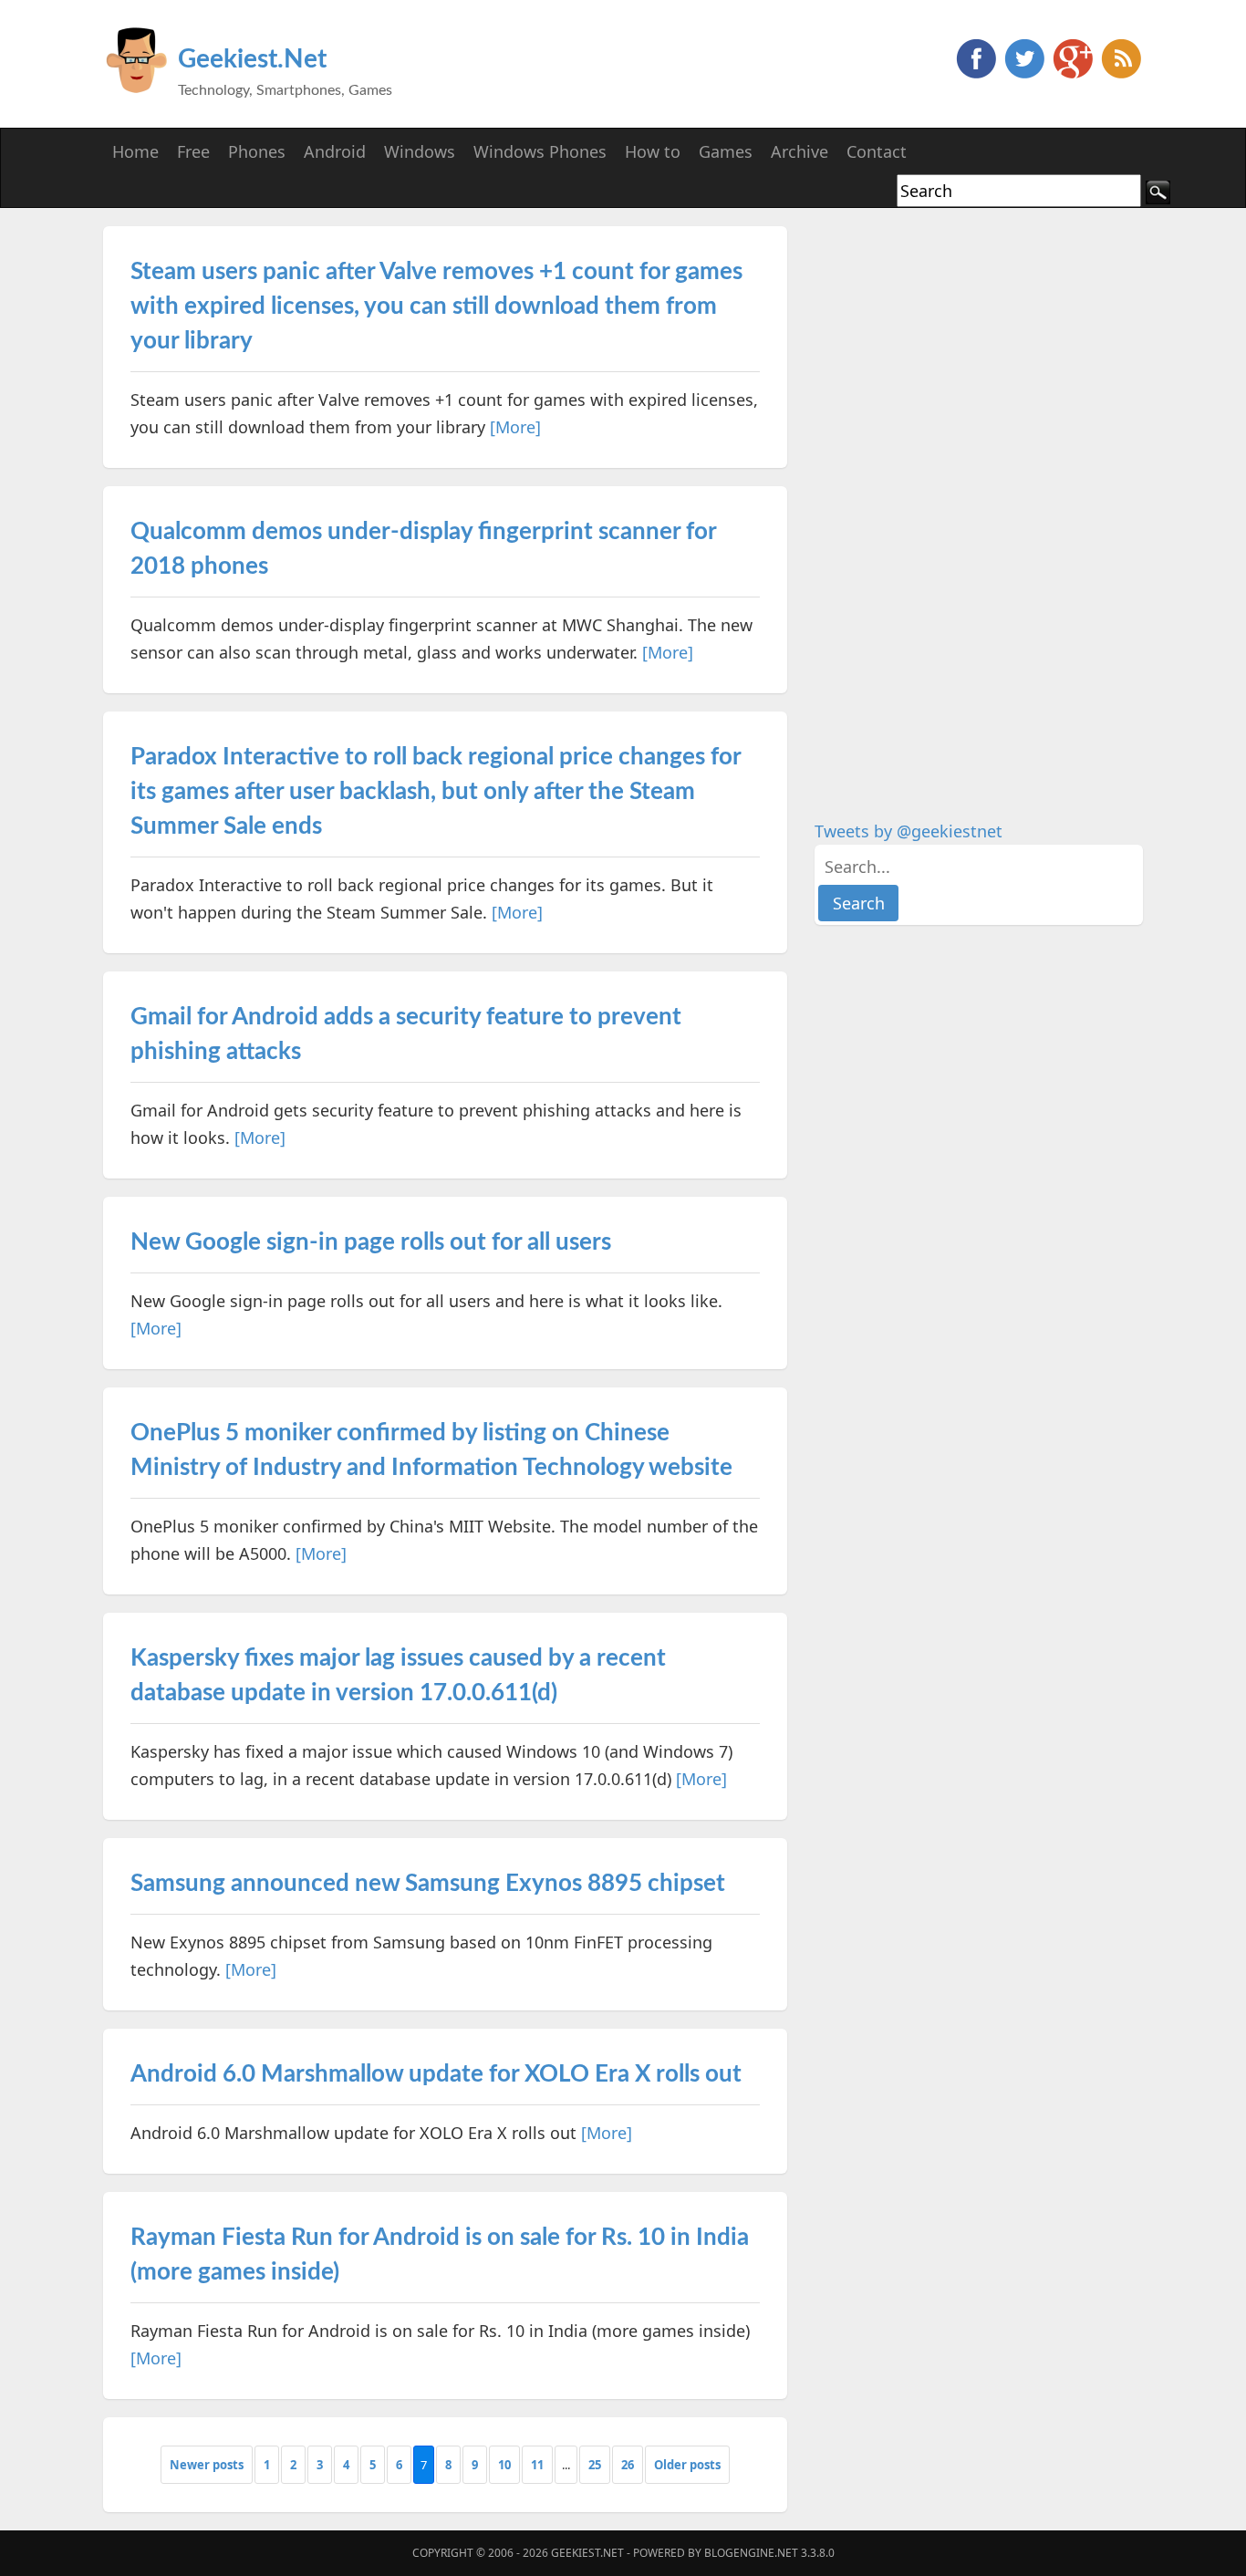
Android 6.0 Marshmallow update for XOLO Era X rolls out (436, 2074)
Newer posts (207, 2465)
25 (595, 2465)
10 (504, 2465)
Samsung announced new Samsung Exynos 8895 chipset (428, 1884)
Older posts (687, 2465)
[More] (515, 427)
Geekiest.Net (252, 59)
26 (628, 2465)
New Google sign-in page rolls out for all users (371, 1242)
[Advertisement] (951, 500)
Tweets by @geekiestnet (909, 831)
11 (537, 2465)
